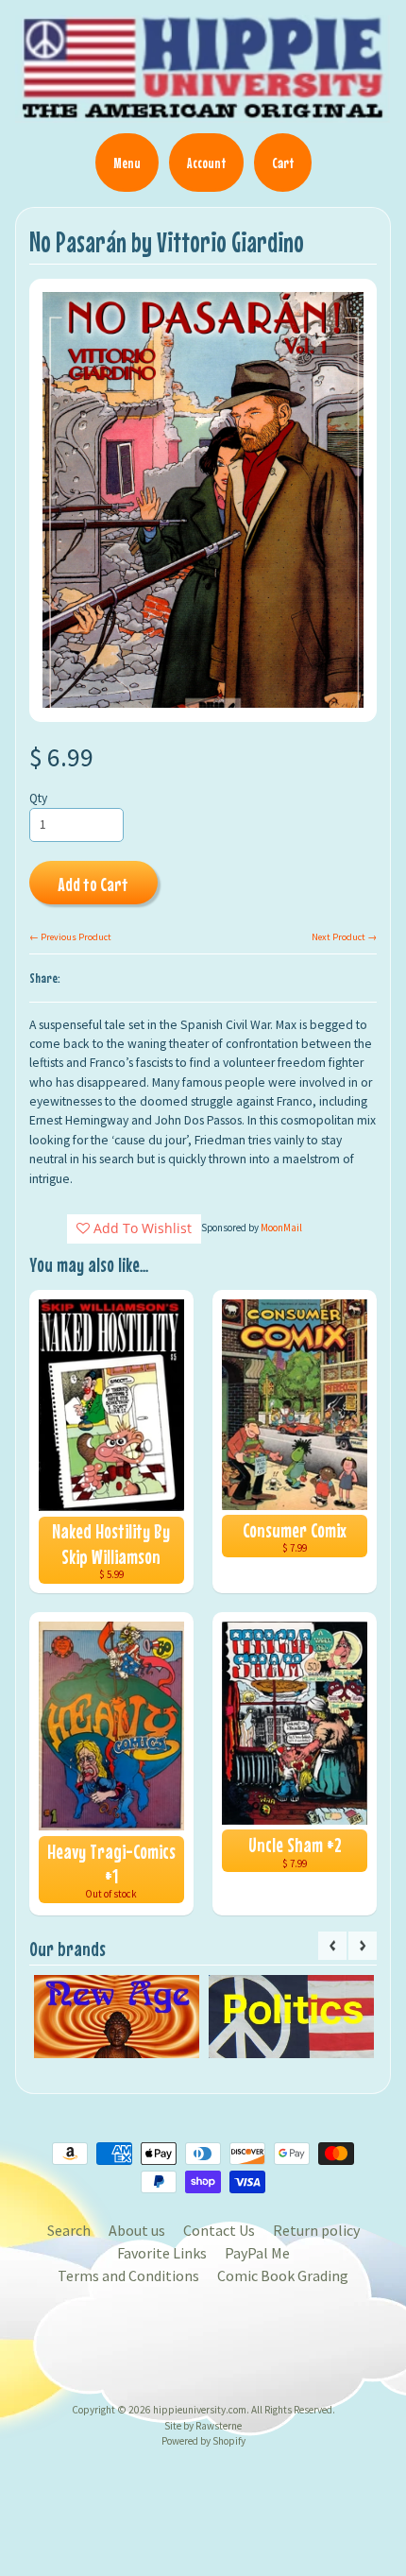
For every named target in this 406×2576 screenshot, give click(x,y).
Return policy (316, 2230)
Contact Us (219, 2230)
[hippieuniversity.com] (203, 112)
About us (137, 2230)
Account (206, 163)
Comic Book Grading (283, 2275)
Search (69, 2230)
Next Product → (344, 937)
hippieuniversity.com (200, 2410)
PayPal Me (257, 2253)
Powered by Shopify (203, 2441)
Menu (127, 163)
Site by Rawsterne (203, 2426)
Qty (38, 798)
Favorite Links (162, 2253)
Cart (283, 163)
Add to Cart (93, 884)
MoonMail (281, 1228)
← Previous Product (70, 937)
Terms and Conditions (128, 2275)
